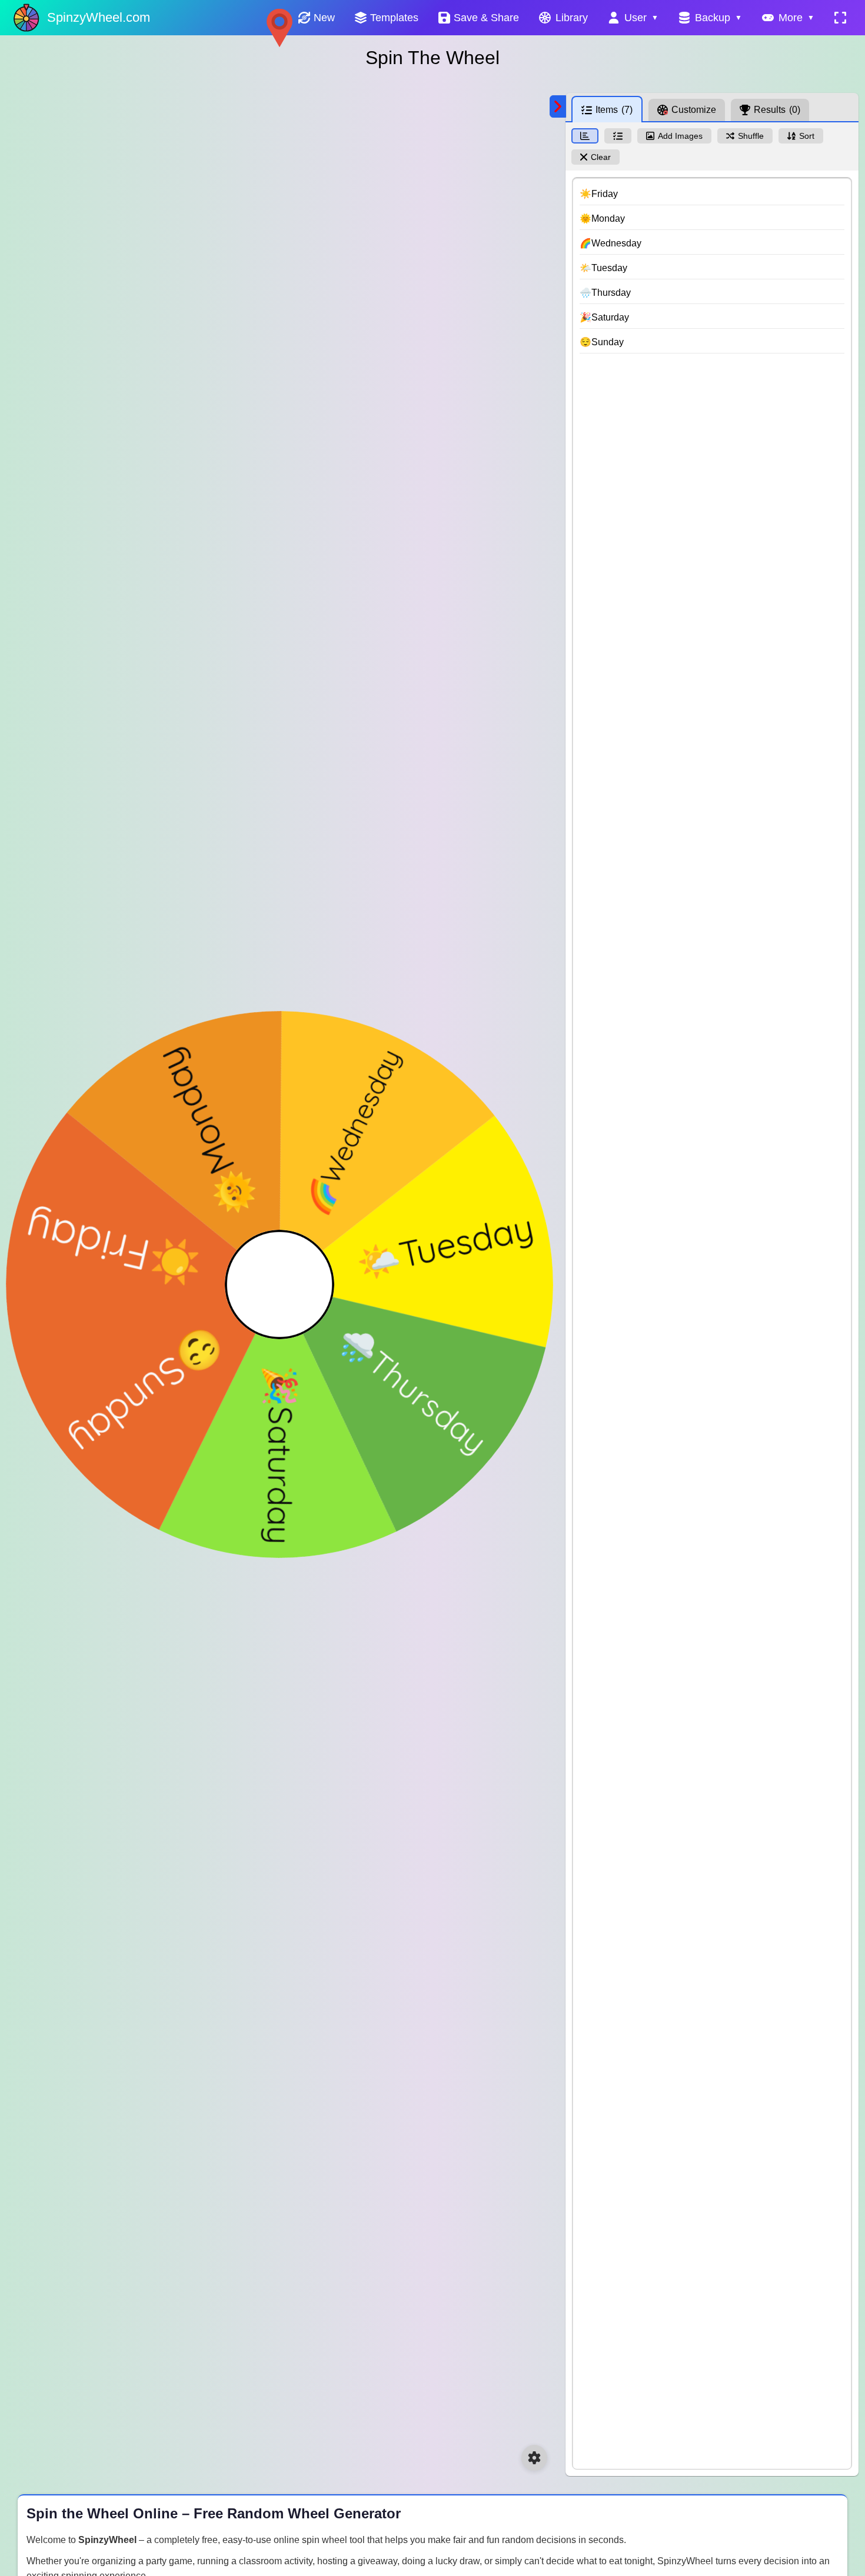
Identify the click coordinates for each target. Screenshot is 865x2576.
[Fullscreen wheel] (840, 18)
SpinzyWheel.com (99, 17)
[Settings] (534, 2458)
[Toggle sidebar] (558, 106)
